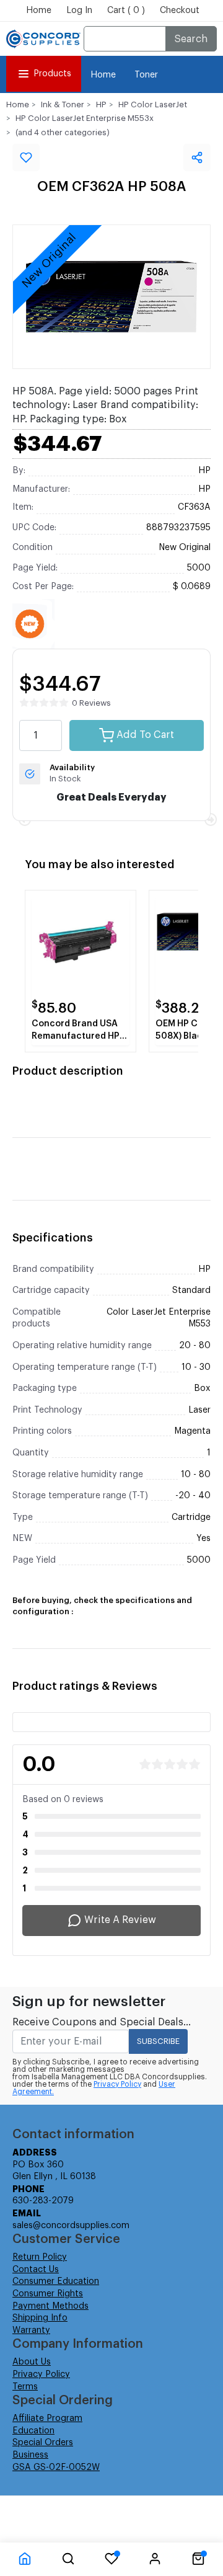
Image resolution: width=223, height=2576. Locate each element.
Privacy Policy (117, 2084)
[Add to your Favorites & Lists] (26, 158)
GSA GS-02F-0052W (56, 2467)
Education (33, 2431)
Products (52, 74)
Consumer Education (56, 2281)
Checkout (180, 11)
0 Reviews (91, 703)
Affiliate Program (47, 2418)
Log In (79, 11)
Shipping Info (40, 2318)
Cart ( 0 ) (126, 11)
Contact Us (36, 2270)
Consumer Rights (48, 2294)
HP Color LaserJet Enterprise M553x (85, 118)
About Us (32, 2362)
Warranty (31, 2330)
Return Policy (40, 2257)
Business (30, 2455)
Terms (25, 2387)
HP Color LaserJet (153, 104)
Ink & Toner (63, 104)
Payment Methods (50, 2306)
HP (101, 104)
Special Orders (43, 2443)
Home (39, 11)
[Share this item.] (197, 158)
